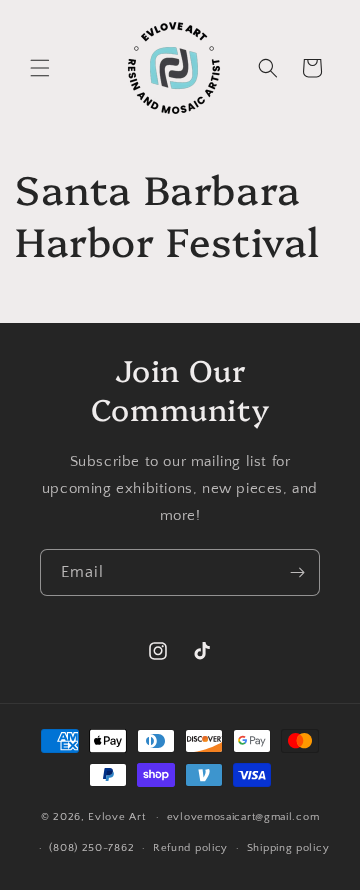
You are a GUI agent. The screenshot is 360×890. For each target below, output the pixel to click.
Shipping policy (288, 848)
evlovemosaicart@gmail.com (243, 817)
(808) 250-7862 (91, 848)
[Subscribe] (297, 572)
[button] (40, 68)
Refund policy (190, 848)
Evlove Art (116, 817)
